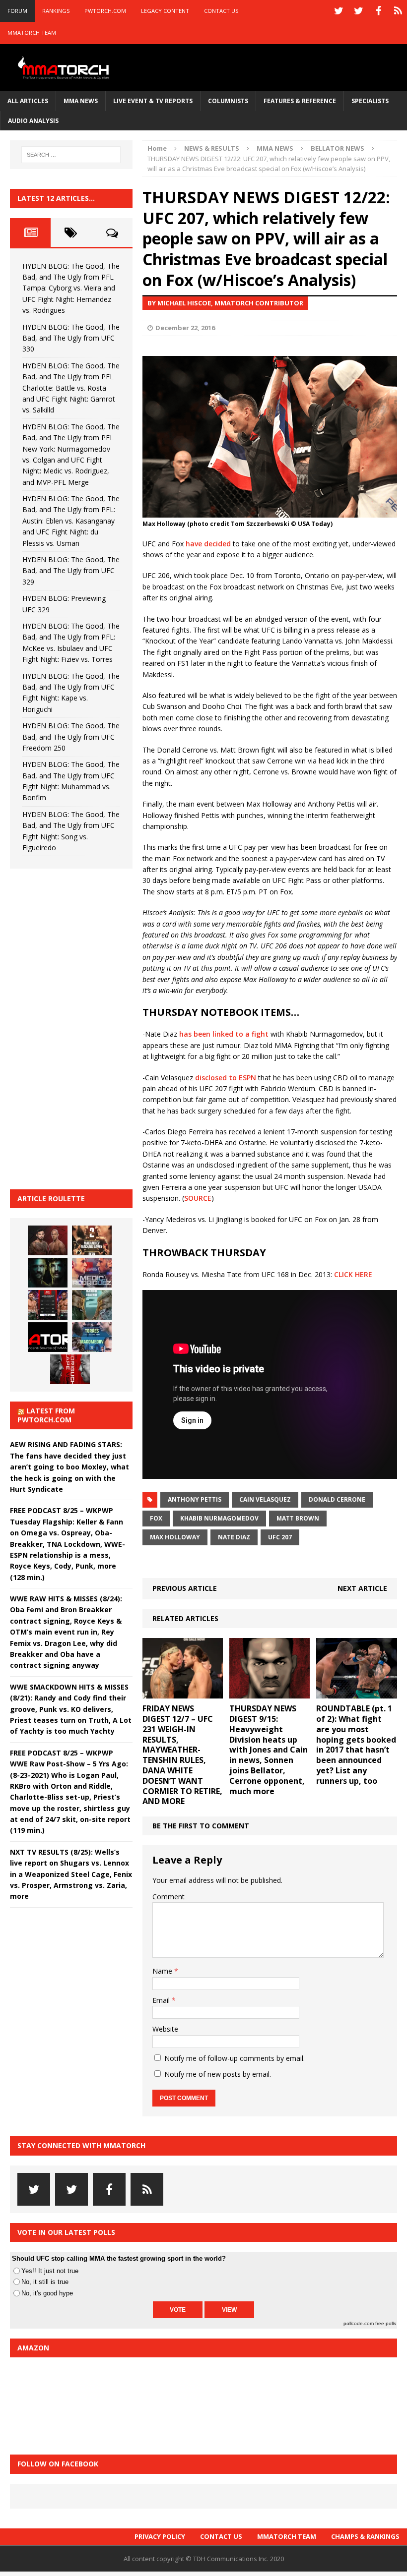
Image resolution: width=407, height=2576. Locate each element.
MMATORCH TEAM (32, 32)
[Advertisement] (84, 1027)
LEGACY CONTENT (165, 11)
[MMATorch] (65, 68)
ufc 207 (280, 1537)
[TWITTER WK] (358, 11)
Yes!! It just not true (50, 2271)
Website (165, 2029)
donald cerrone (337, 1499)
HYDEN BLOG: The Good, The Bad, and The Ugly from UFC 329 (71, 571)
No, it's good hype (47, 2293)
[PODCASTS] (398, 11)
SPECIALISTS (370, 101)
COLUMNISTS (228, 101)
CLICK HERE (353, 1274)
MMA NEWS (81, 101)
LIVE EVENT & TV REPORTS (153, 101)
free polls (386, 2323)
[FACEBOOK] (378, 11)
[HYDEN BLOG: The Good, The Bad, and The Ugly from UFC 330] (92, 1240)
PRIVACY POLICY (160, 2536)
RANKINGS (56, 11)
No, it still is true (45, 2282)
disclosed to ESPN (226, 1078)
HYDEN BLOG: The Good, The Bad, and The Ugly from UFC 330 (71, 338)
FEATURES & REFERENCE (300, 101)
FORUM (17, 11)
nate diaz (234, 1537)
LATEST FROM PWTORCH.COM (46, 1415)
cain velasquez (265, 1499)
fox (156, 1518)
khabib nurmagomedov (219, 1518)
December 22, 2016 (185, 328)
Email (162, 2000)
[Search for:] (71, 155)
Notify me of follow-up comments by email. (235, 2058)
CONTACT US (221, 11)
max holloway (175, 1537)
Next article (362, 1588)
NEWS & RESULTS (212, 148)
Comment (169, 1897)
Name (163, 1971)
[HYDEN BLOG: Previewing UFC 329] (48, 1337)
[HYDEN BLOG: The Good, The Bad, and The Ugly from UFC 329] (92, 1305)
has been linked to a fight (224, 1034)
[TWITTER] (339, 11)
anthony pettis (195, 1499)
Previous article (185, 1588)
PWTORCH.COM (105, 11)
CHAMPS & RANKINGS (365, 2536)
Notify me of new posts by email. (218, 2074)
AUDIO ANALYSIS (33, 121)
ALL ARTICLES (28, 101)
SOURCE (198, 1198)
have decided (208, 544)
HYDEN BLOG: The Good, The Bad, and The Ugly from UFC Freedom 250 (71, 737)
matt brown (298, 1518)
